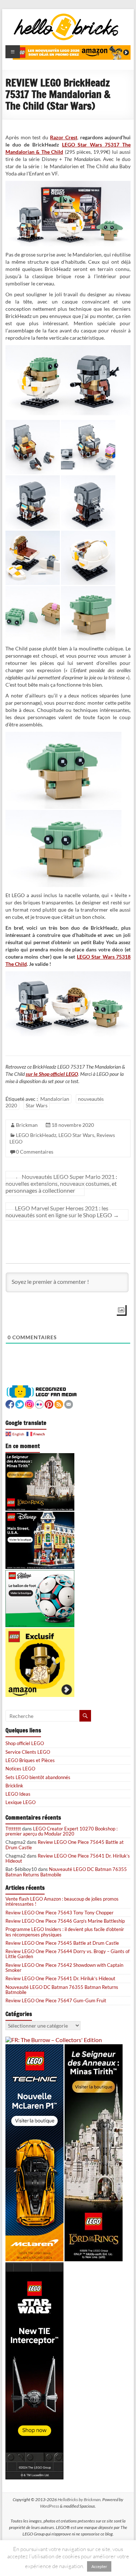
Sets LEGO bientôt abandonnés (38, 1777)
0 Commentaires (35, 1152)
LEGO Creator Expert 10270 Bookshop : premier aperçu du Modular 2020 (61, 1831)
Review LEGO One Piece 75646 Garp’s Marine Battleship (65, 1921)
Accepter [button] (99, 2567)
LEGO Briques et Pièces (30, 1760)
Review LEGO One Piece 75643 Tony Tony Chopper (59, 1913)
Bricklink (14, 1786)
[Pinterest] (49, 1403)
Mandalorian (55, 1099)
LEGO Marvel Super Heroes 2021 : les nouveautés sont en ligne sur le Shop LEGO (62, 1211)
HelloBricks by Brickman (79, 2499)
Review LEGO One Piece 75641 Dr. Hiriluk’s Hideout (68, 1858)
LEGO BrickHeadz (36, 1135)
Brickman (27, 1125)
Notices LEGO (20, 1769)
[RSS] (59, 1403)
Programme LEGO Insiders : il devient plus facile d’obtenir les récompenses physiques (65, 1932)
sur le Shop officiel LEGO (52, 1074)
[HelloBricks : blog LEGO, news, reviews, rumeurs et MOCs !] (66, 16)
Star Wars (37, 1105)
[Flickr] (39, 1403)
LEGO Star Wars (76, 1135)
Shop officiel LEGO (25, 1743)
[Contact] (69, 1403)
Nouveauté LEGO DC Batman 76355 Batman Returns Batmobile (66, 1872)
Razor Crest (64, 137)
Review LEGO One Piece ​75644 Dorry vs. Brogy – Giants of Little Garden (67, 1954)
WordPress (50, 2506)
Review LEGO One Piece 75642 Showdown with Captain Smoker (64, 1968)
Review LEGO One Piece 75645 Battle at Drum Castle (65, 1845)
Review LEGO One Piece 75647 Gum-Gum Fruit (56, 2000)
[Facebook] (10, 1403)
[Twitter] (20, 1403)
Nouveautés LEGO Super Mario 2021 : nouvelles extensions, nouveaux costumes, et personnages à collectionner (61, 1183)
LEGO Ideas (18, 1794)
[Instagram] (29, 1403)
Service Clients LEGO (28, 1752)
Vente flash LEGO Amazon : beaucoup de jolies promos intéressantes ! (62, 1901)
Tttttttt (13, 1829)
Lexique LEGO (20, 1802)
